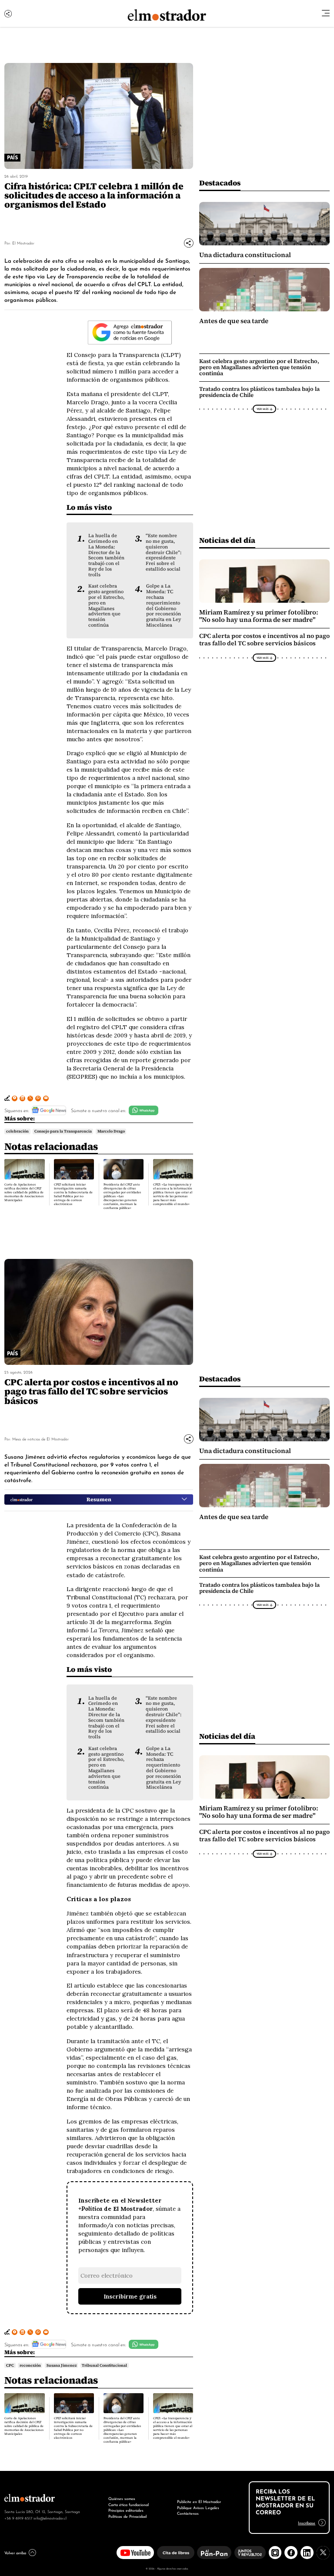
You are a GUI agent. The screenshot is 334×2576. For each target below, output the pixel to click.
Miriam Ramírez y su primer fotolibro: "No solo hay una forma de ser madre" (259, 616)
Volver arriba (15, 2553)
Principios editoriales (126, 2510)
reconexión (30, 2365)
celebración (17, 1131)
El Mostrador (23, 243)
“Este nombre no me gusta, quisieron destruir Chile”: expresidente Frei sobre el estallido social (164, 552)
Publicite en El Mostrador (199, 2501)
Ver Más (262, 409)
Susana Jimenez (62, 2365)
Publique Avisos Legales (198, 2507)
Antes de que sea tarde (234, 321)
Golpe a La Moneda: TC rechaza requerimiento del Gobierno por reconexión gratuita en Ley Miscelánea (164, 605)
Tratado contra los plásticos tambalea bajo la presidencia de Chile (259, 392)
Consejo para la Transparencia (63, 1131)
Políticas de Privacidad (127, 2516)
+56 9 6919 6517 (18, 2518)
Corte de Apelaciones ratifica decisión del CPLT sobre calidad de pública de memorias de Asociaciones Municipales (24, 1192)
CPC (10, 2365)
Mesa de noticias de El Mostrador (40, 1438)
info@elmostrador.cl (50, 2518)
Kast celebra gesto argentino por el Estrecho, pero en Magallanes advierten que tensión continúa (106, 605)
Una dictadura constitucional (245, 255)
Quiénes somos (122, 2498)
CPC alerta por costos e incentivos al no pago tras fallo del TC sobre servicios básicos (264, 640)
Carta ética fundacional (129, 2504)
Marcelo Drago (111, 1131)
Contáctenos (188, 2513)
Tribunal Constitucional (104, 2365)
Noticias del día (227, 540)
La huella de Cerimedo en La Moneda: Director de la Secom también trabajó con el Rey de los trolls (106, 555)
